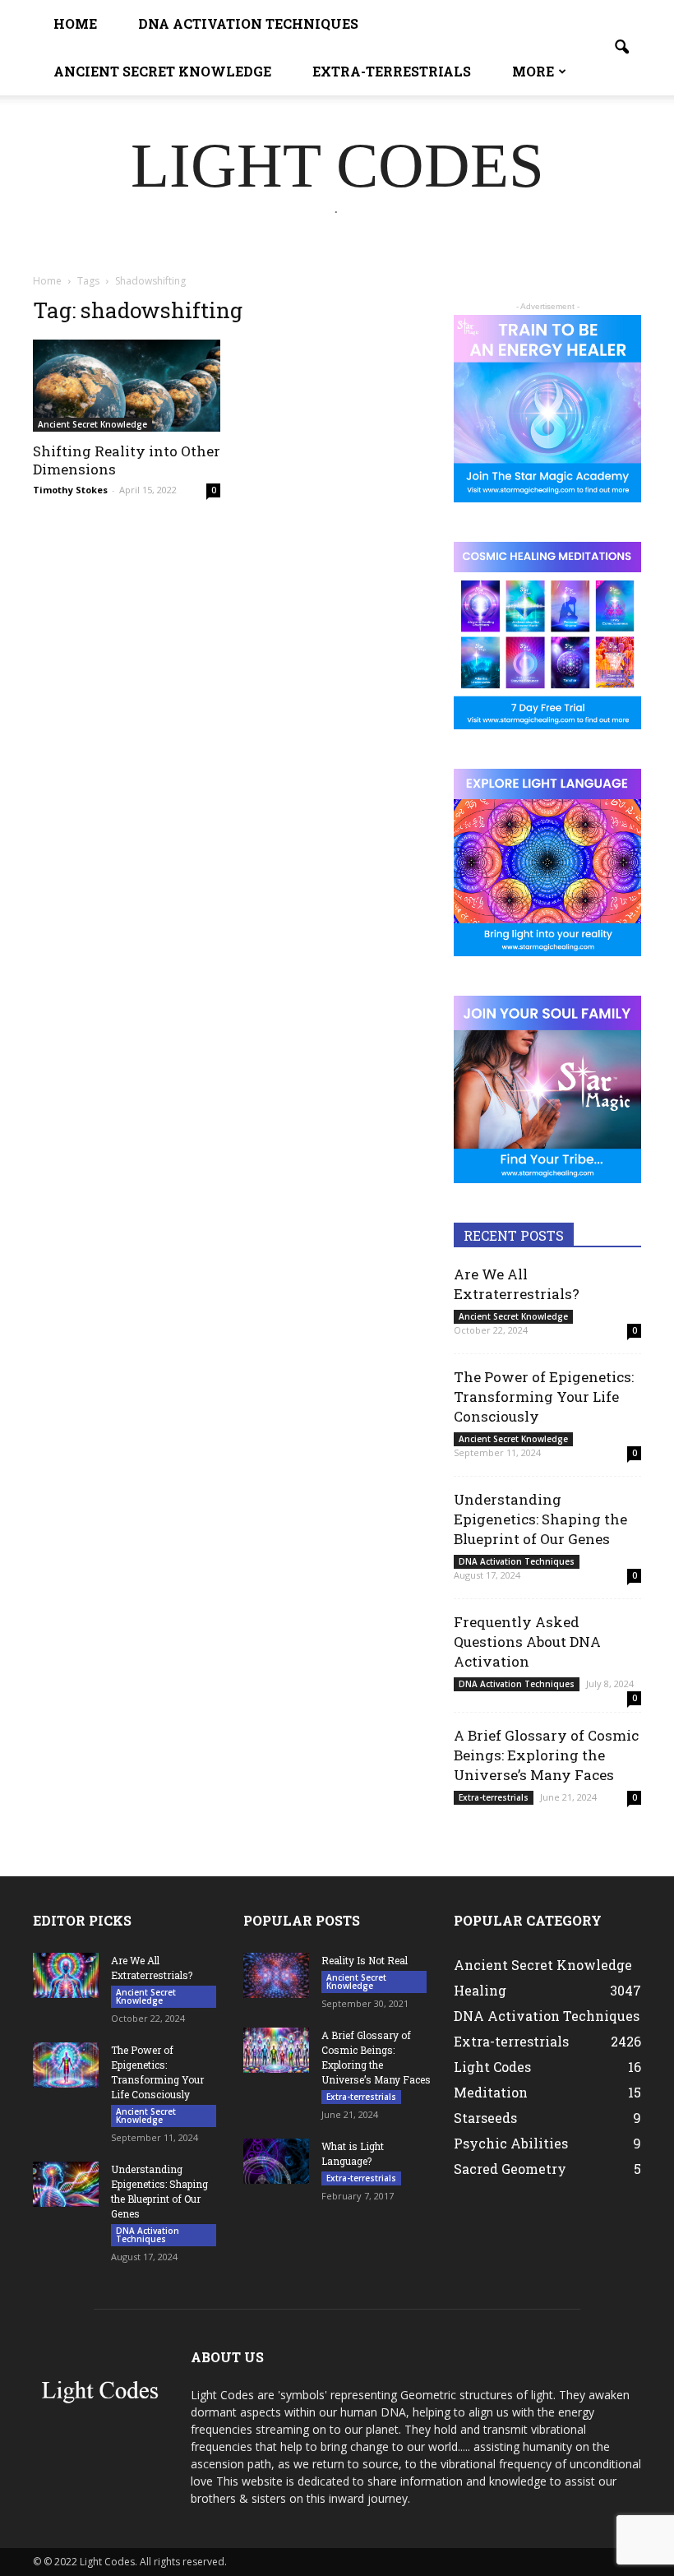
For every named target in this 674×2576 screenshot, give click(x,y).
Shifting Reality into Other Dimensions (127, 460)
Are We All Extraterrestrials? (517, 1284)
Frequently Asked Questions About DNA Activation (527, 1642)
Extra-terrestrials (392, 71)
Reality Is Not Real (365, 1960)
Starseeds (485, 2118)
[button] (621, 48)
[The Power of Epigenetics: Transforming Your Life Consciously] (66, 2065)
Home (75, 23)
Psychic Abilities (511, 2143)
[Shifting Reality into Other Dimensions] (127, 386)
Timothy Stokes (70, 490)
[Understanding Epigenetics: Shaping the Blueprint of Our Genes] (66, 2184)
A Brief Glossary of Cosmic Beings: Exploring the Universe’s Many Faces (546, 1755)
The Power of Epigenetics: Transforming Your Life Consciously (544, 1397)
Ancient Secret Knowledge (162, 71)
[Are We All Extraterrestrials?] (66, 1975)
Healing (480, 1990)
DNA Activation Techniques (248, 23)
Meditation (491, 2092)
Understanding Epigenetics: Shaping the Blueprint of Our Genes (540, 1519)
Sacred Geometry (510, 2169)
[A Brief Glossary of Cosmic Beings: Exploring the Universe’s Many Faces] (276, 2050)
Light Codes (492, 2067)
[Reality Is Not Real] (276, 1975)
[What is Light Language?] (276, 2161)
